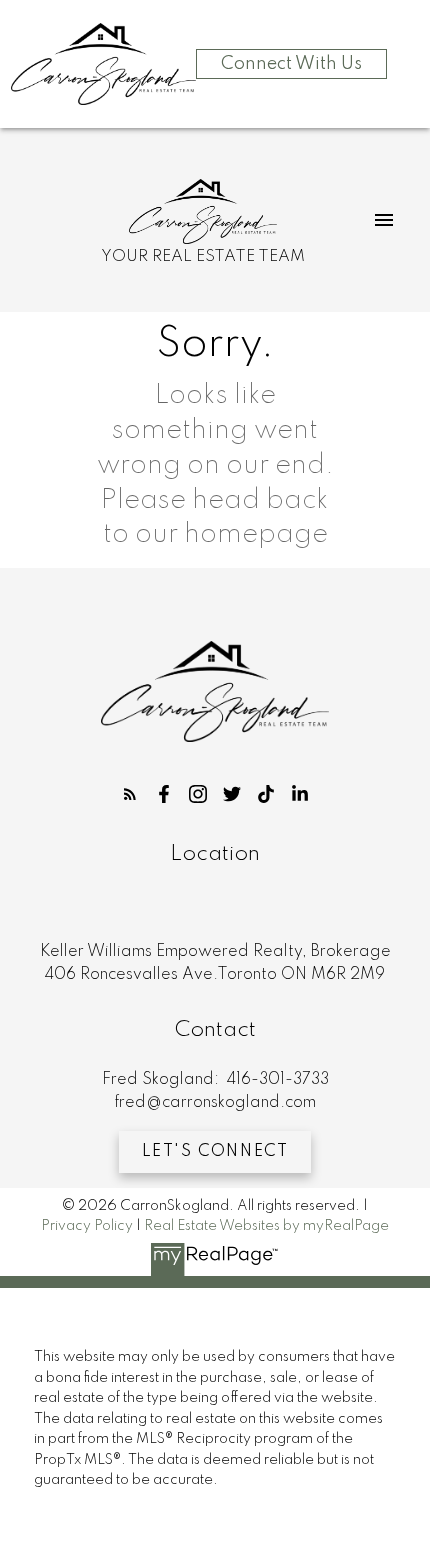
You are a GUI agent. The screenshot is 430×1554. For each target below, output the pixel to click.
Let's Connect (215, 1152)
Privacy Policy (87, 1226)
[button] (130, 794)
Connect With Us (291, 64)
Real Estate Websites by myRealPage (266, 1226)
